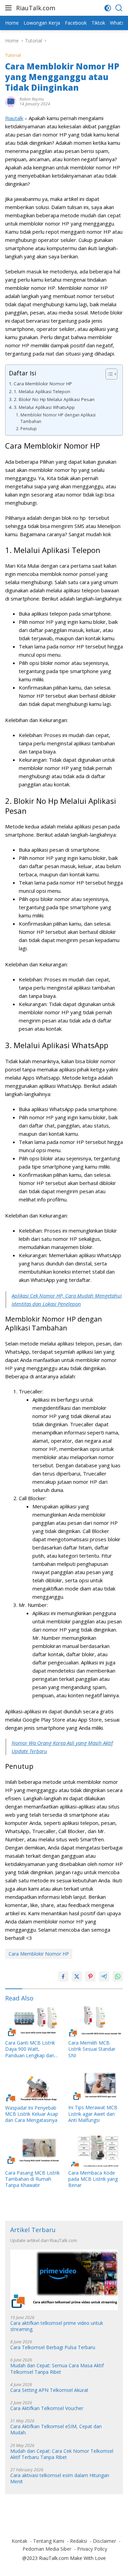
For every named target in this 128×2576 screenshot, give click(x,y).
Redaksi (79, 2541)
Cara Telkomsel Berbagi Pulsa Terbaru (53, 2347)
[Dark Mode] (108, 8)
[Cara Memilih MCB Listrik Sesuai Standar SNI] (96, 2021)
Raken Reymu (32, 99)
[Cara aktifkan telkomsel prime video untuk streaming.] (64, 2280)
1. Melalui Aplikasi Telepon (42, 391)
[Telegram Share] (104, 1976)
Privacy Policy (92, 2549)
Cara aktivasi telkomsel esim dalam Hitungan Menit (60, 2478)
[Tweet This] (77, 1976)
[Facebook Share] (63, 1976)
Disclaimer (104, 2541)
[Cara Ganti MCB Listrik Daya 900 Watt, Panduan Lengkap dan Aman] (33, 2021)
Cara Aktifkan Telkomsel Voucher (47, 2408)
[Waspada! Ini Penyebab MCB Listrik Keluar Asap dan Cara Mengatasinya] (33, 2086)
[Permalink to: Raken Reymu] (11, 101)
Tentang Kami (49, 2541)
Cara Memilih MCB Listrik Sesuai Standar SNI (92, 2049)
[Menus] (10, 8)
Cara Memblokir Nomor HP (43, 384)
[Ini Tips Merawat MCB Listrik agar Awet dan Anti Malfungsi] (96, 2086)
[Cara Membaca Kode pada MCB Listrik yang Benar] (96, 2151)
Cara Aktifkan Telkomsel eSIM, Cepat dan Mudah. (56, 2430)
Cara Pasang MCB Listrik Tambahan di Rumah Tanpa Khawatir (32, 2179)
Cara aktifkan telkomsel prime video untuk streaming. (57, 2326)
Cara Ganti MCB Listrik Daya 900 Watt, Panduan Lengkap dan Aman (30, 2049)
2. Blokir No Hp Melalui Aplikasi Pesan (54, 399)
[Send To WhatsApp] (118, 1976)
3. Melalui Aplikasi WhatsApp (44, 407)
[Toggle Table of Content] (108, 374)
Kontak (19, 2541)
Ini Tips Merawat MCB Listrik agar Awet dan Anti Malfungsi (93, 2114)
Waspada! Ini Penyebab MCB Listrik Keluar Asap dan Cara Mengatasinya (32, 2114)
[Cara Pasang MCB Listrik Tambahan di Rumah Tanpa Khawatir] (33, 2151)
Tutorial (13, 55)
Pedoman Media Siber (47, 2549)
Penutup (29, 429)
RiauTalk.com (36, 8)
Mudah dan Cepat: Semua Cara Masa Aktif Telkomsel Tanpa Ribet (57, 2369)
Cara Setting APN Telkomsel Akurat (49, 2390)
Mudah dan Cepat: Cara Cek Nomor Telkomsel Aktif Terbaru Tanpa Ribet (62, 2454)
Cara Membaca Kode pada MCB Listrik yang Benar (93, 2179)
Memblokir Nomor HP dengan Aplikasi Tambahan (58, 418)
